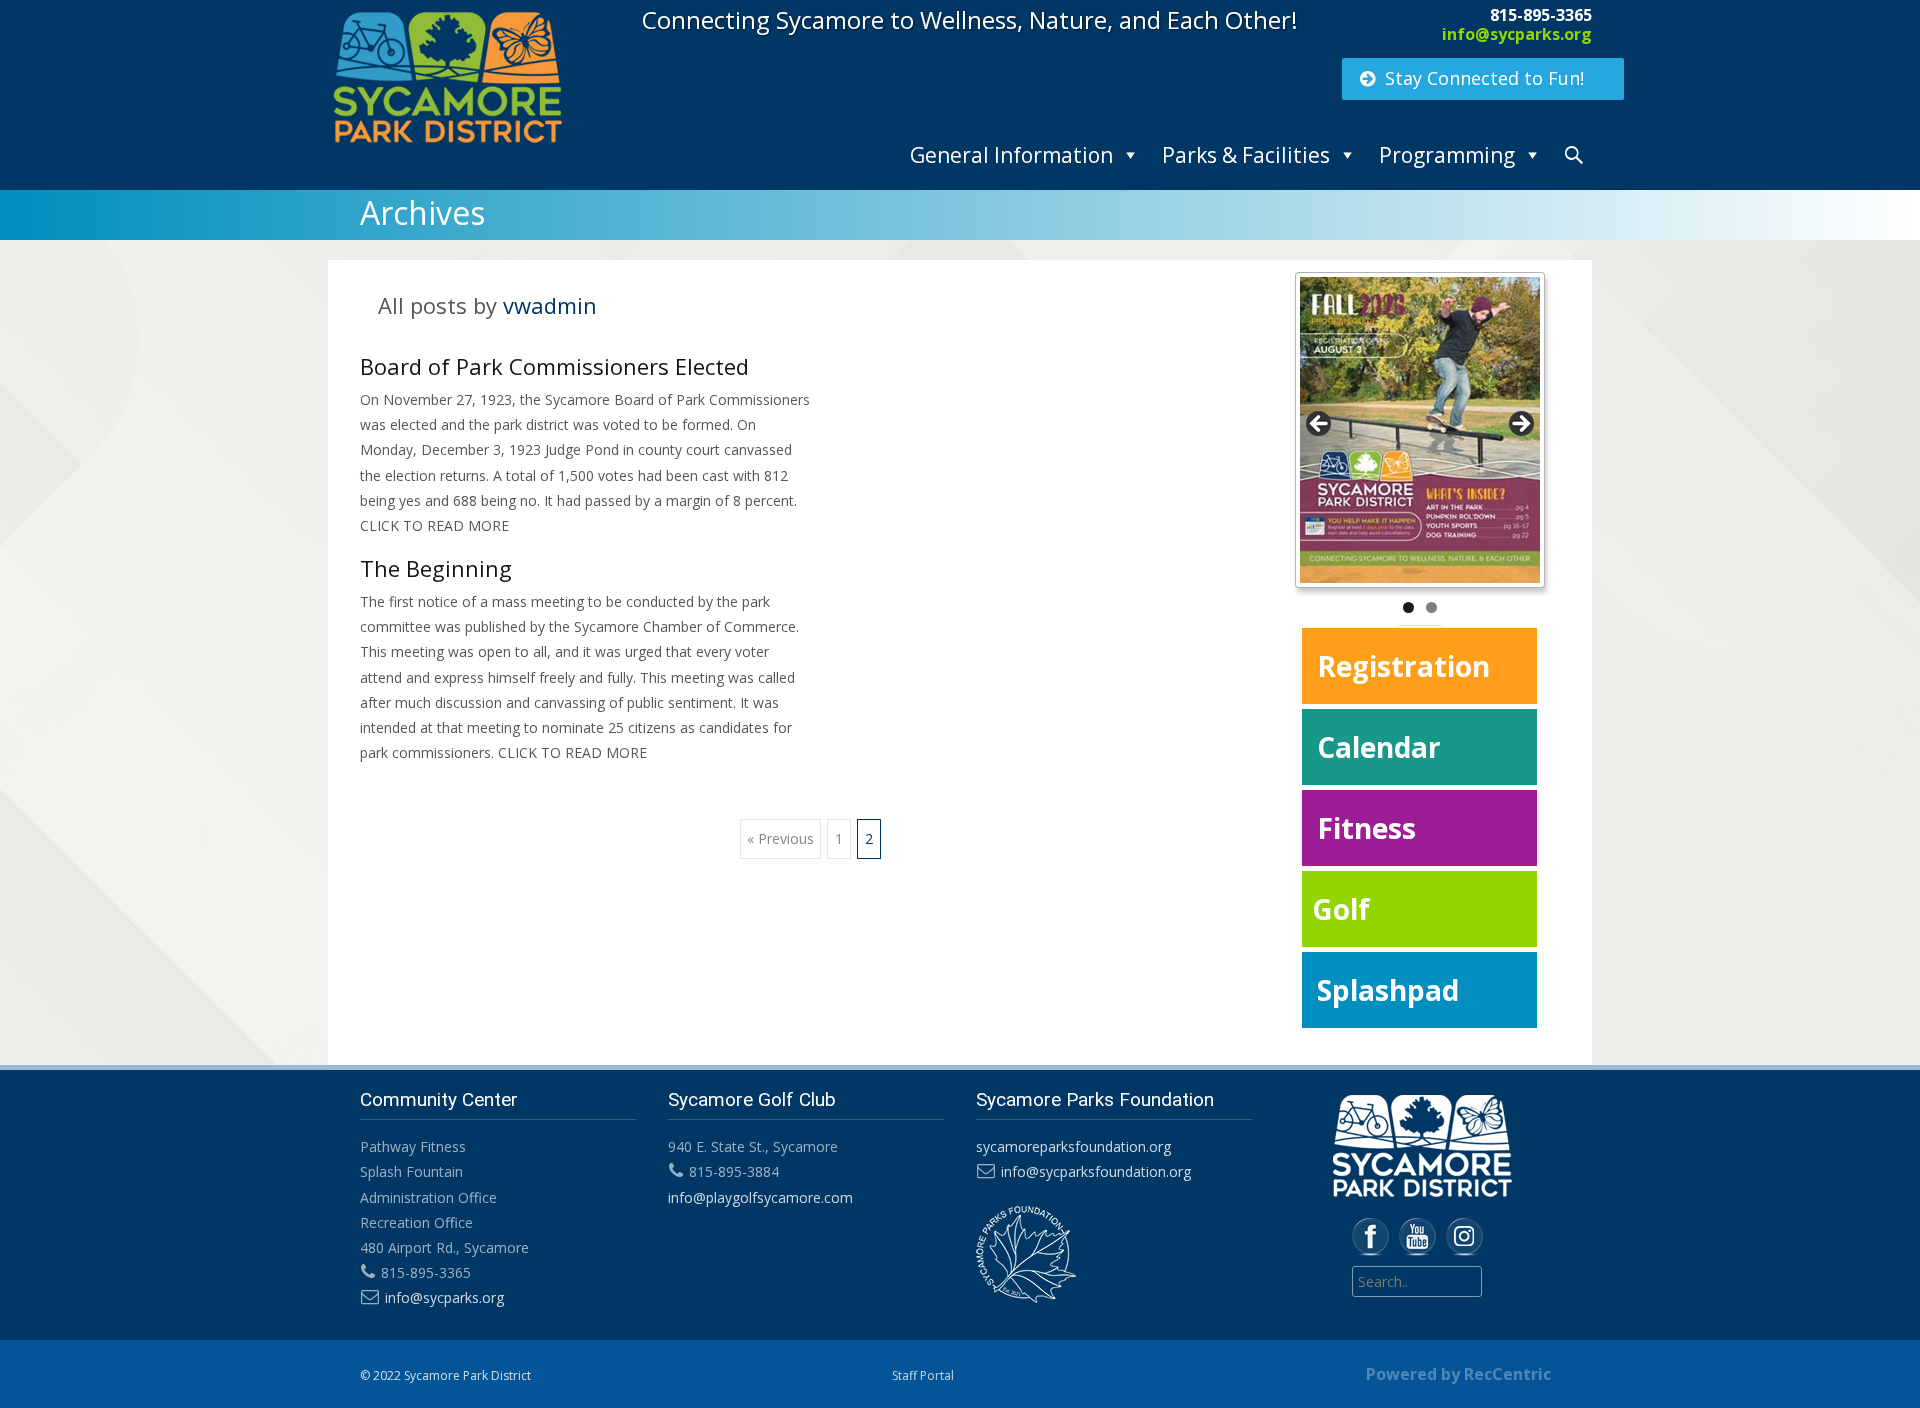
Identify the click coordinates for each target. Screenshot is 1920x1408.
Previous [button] (1320, 425)
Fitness (1366, 828)
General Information (1011, 155)
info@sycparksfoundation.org (1096, 1171)
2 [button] (1431, 607)
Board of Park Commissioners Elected (554, 366)
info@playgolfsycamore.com (760, 1197)
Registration (1403, 666)
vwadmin (550, 305)
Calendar (1379, 747)
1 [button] (1408, 607)
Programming (1447, 155)
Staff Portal (923, 1375)
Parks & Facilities (1246, 155)
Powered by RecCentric (1458, 1374)
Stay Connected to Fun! (1484, 78)
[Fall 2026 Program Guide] (1420, 430)
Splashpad (1388, 990)
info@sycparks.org (1517, 34)
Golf (1341, 909)
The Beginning (436, 568)
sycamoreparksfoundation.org (1073, 1146)
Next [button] (1520, 425)
